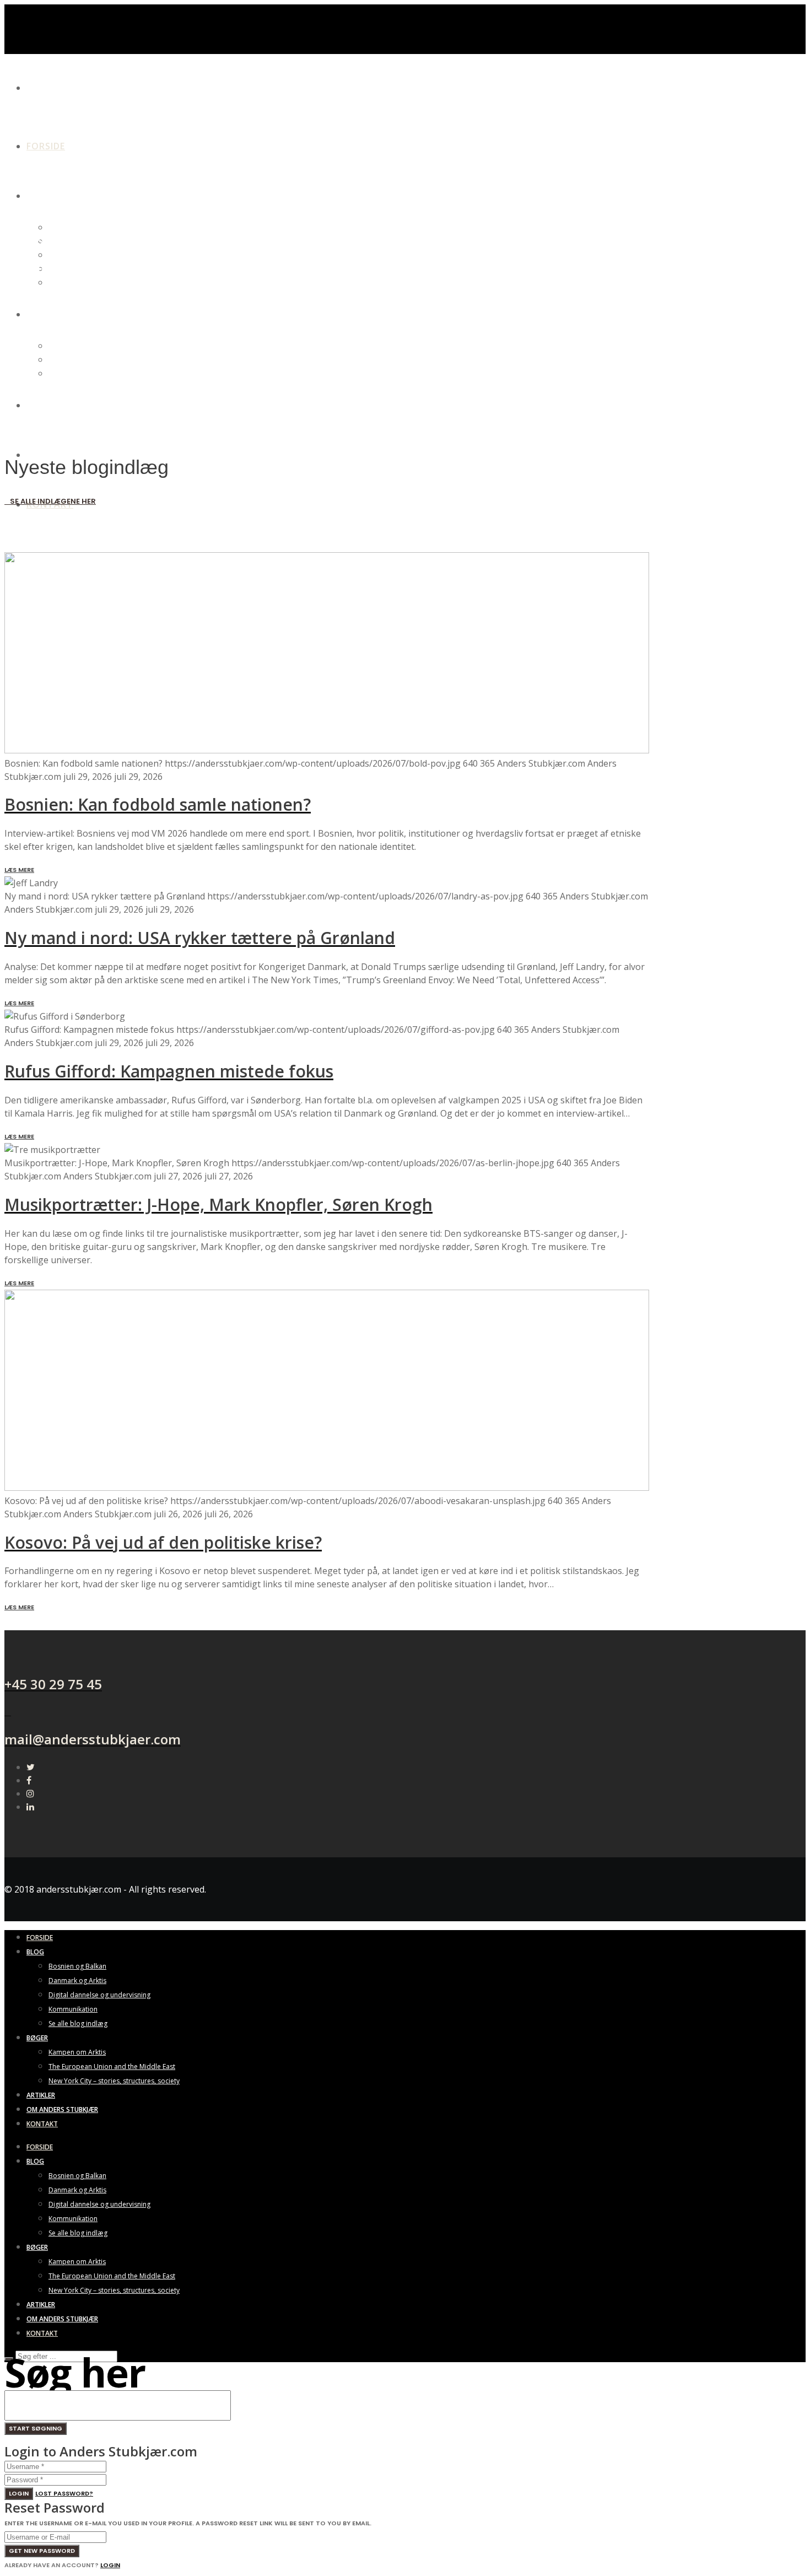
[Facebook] (29, 1780)
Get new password (42, 2551)
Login (19, 2493)
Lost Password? (64, 2493)
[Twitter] (31, 1767)
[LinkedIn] (30, 1807)
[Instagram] (30, 1793)
